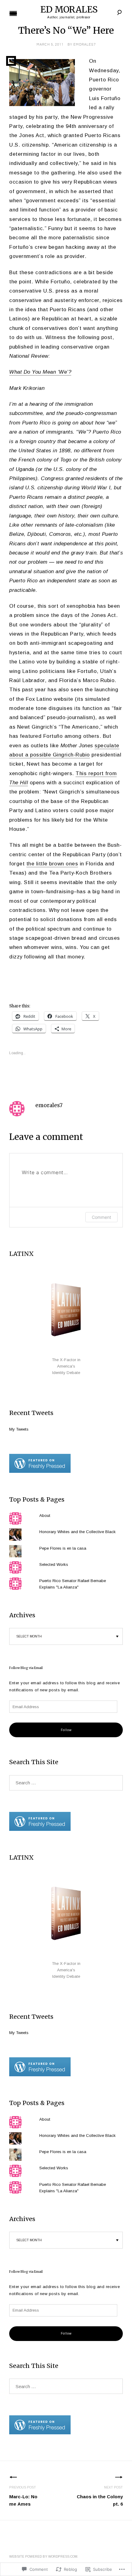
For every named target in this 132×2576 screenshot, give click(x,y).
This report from (96, 773)
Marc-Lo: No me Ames (23, 2496)
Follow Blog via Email (26, 1668)
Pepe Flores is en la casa (63, 1548)
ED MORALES (69, 9)
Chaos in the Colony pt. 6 (100, 2496)
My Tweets (19, 1429)
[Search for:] (66, 1783)
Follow (66, 1730)
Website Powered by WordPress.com (43, 2557)
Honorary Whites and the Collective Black (78, 1532)
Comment (101, 1217)
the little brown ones (52, 864)
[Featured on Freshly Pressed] (40, 1471)
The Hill (19, 783)
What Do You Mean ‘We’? (40, 372)
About (45, 1516)
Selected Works (54, 1564)
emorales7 (85, 45)
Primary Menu (13, 13)
